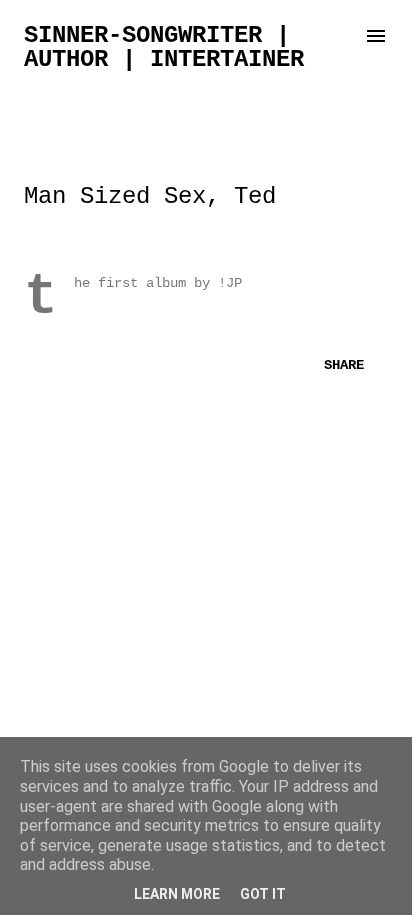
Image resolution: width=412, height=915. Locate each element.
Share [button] (344, 365)
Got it (263, 894)
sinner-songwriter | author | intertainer (164, 47)
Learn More (177, 894)
